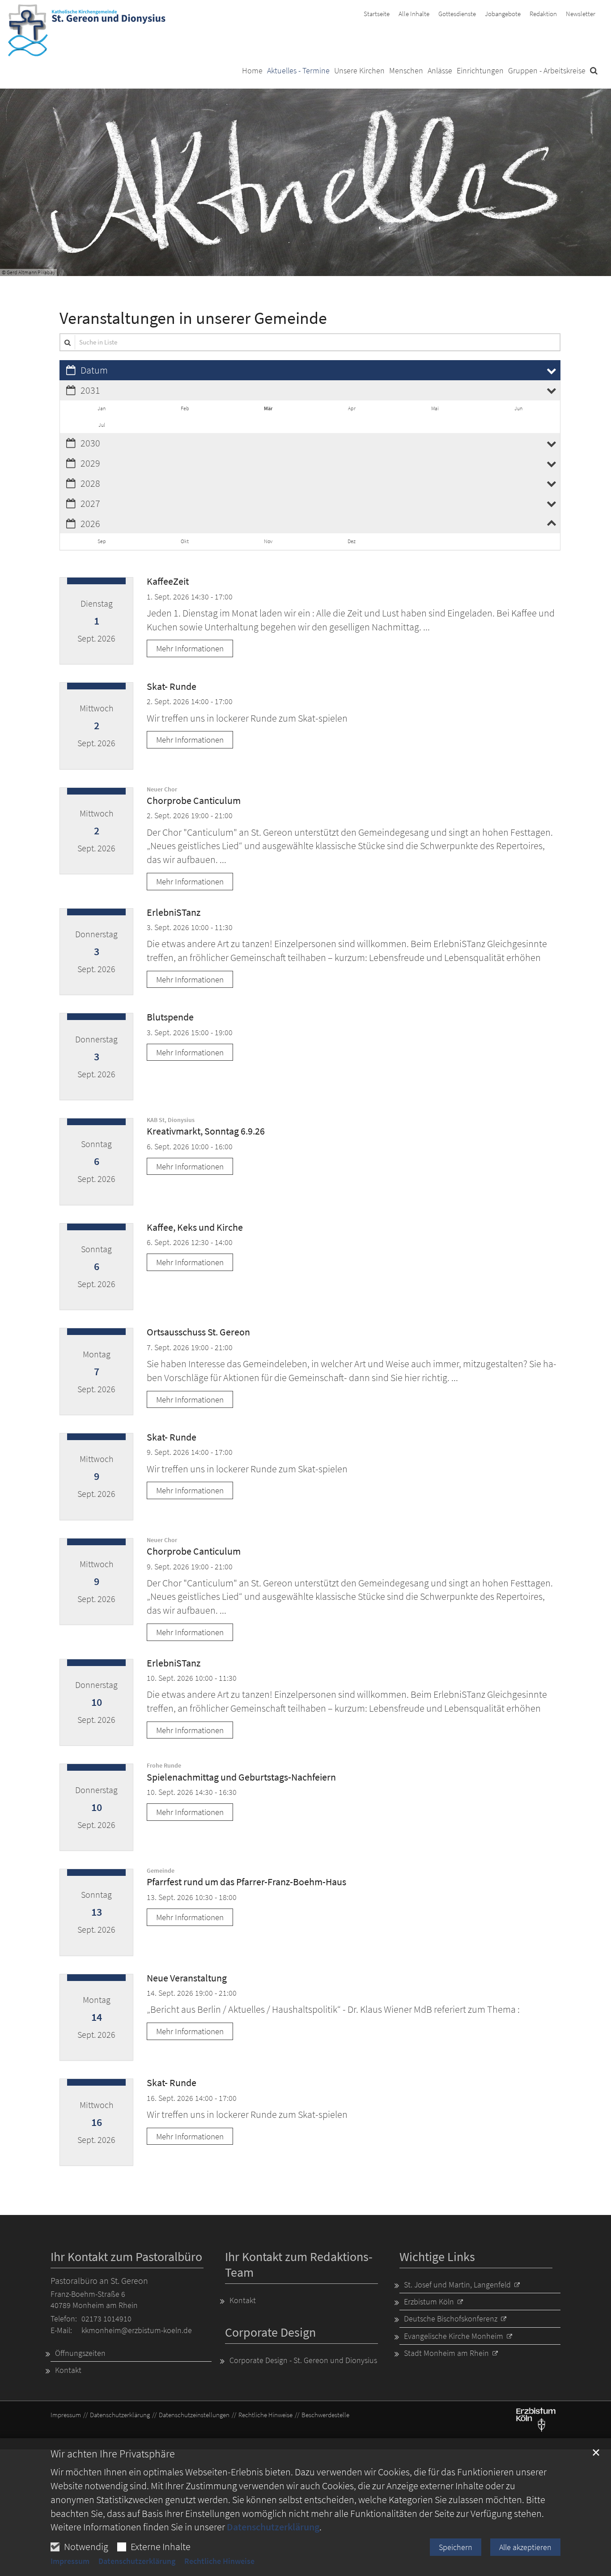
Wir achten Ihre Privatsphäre (113, 2454)
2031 (90, 390)
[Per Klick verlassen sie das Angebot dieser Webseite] (536, 2419)
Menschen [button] (406, 71)
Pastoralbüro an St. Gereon (99, 2281)
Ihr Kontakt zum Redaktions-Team (299, 2265)
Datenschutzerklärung (273, 2527)
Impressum (70, 2561)
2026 (90, 523)
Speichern (456, 2547)
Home (252, 71)
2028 (90, 483)
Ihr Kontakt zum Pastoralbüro (126, 2257)
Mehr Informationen (190, 648)
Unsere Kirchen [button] (359, 71)
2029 (90, 463)
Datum (94, 370)
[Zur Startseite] (87, 31)
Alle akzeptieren (525, 2547)
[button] (594, 72)
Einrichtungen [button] (480, 71)
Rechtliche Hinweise (219, 2561)
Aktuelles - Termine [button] (298, 71)
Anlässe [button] (440, 71)
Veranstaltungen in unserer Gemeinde (193, 318)
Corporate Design (270, 2332)
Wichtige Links (437, 2257)
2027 (90, 503)
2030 (90, 443)
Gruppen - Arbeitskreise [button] (547, 71)
